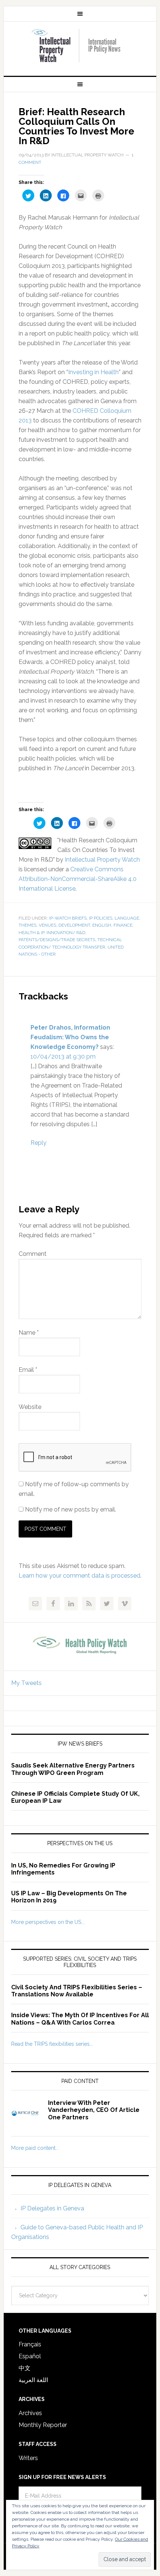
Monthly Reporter (43, 2425)
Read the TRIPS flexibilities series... (52, 2044)
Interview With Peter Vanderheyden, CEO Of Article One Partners (94, 2110)
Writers (28, 2458)
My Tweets (26, 1683)
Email (28, 1370)
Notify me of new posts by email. (71, 1509)
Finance (123, 925)
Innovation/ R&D (66, 933)
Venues (47, 925)
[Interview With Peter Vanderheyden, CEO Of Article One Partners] (30, 2118)
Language (127, 918)
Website (30, 1407)
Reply (39, 1143)
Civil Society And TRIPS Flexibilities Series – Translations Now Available (77, 1991)
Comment (33, 1254)
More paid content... (35, 2148)
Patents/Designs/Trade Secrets (57, 940)
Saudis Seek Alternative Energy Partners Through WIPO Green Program (73, 1769)
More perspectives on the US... (48, 1922)
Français (30, 2344)
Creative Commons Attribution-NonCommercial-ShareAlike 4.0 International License (78, 879)
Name (29, 1333)
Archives (30, 2413)
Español (30, 2356)
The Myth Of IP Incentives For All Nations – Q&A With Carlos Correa (80, 2019)
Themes (28, 925)
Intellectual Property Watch (80, 46)
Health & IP (31, 933)
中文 (25, 2368)
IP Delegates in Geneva (52, 2208)
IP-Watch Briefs (68, 918)
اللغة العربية (33, 2380)
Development (74, 925)
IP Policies (101, 918)
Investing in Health (93, 372)
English (102, 925)
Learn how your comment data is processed (79, 1576)
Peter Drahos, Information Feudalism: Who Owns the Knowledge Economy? (70, 1037)
